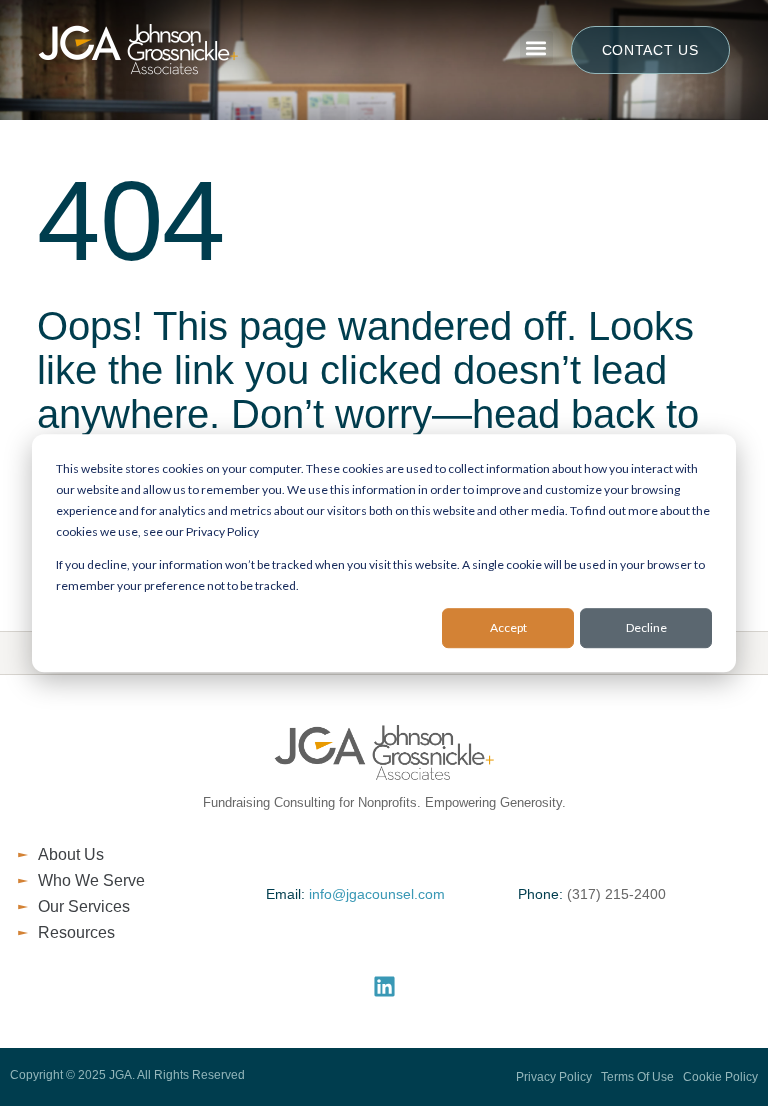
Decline (646, 628)
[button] (536, 47)
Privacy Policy (554, 1077)
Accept (508, 628)
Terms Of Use (636, 1077)
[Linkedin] (384, 986)
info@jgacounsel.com (377, 894)
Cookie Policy (720, 1077)
